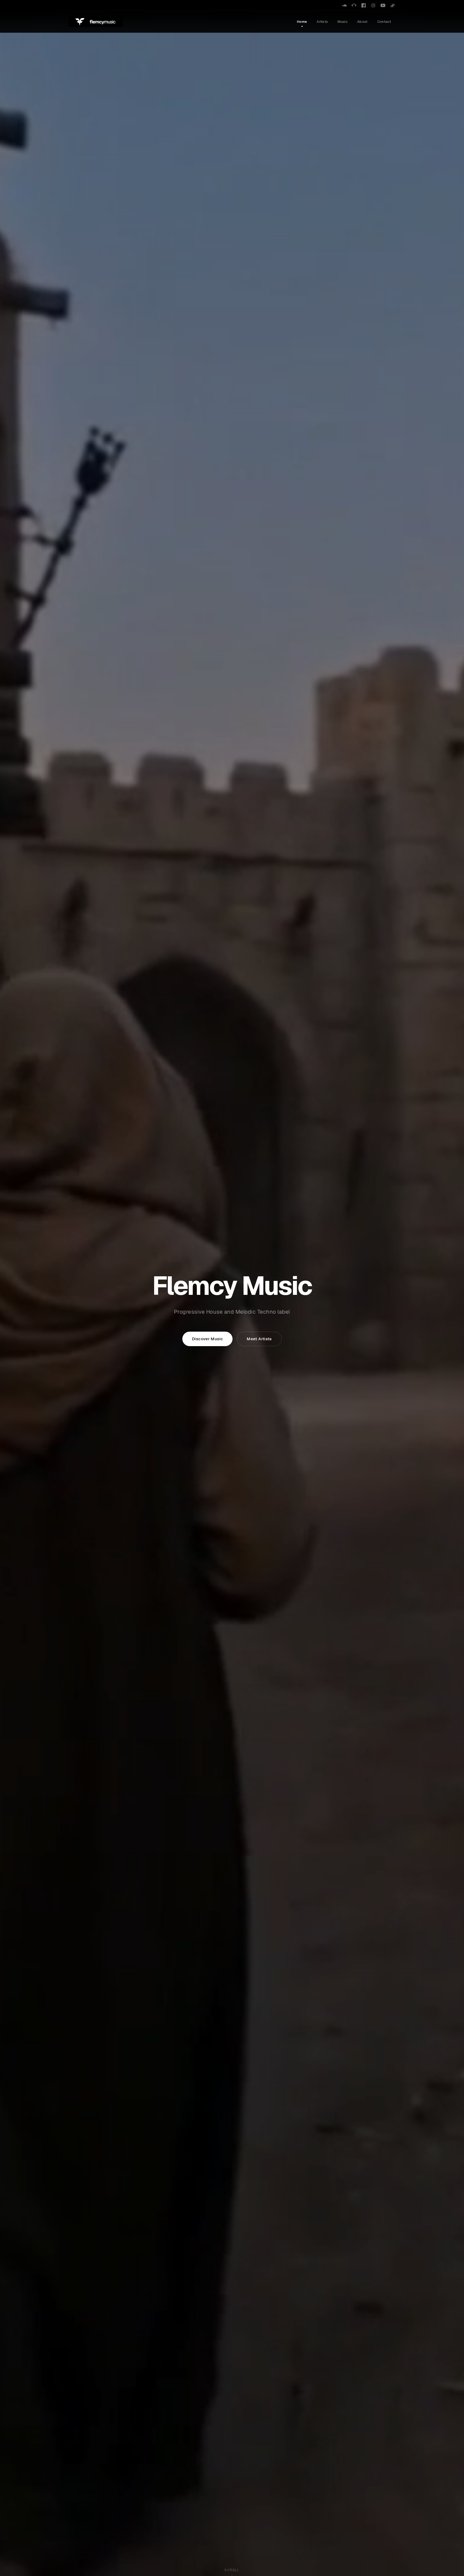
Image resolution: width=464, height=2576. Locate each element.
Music (342, 22)
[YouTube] (383, 5)
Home (302, 22)
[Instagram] (373, 5)
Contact (384, 22)
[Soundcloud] (344, 5)
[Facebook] (364, 5)
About (362, 22)
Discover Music (207, 1339)
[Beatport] (354, 5)
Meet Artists (259, 1339)
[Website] (393, 5)
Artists (322, 22)
